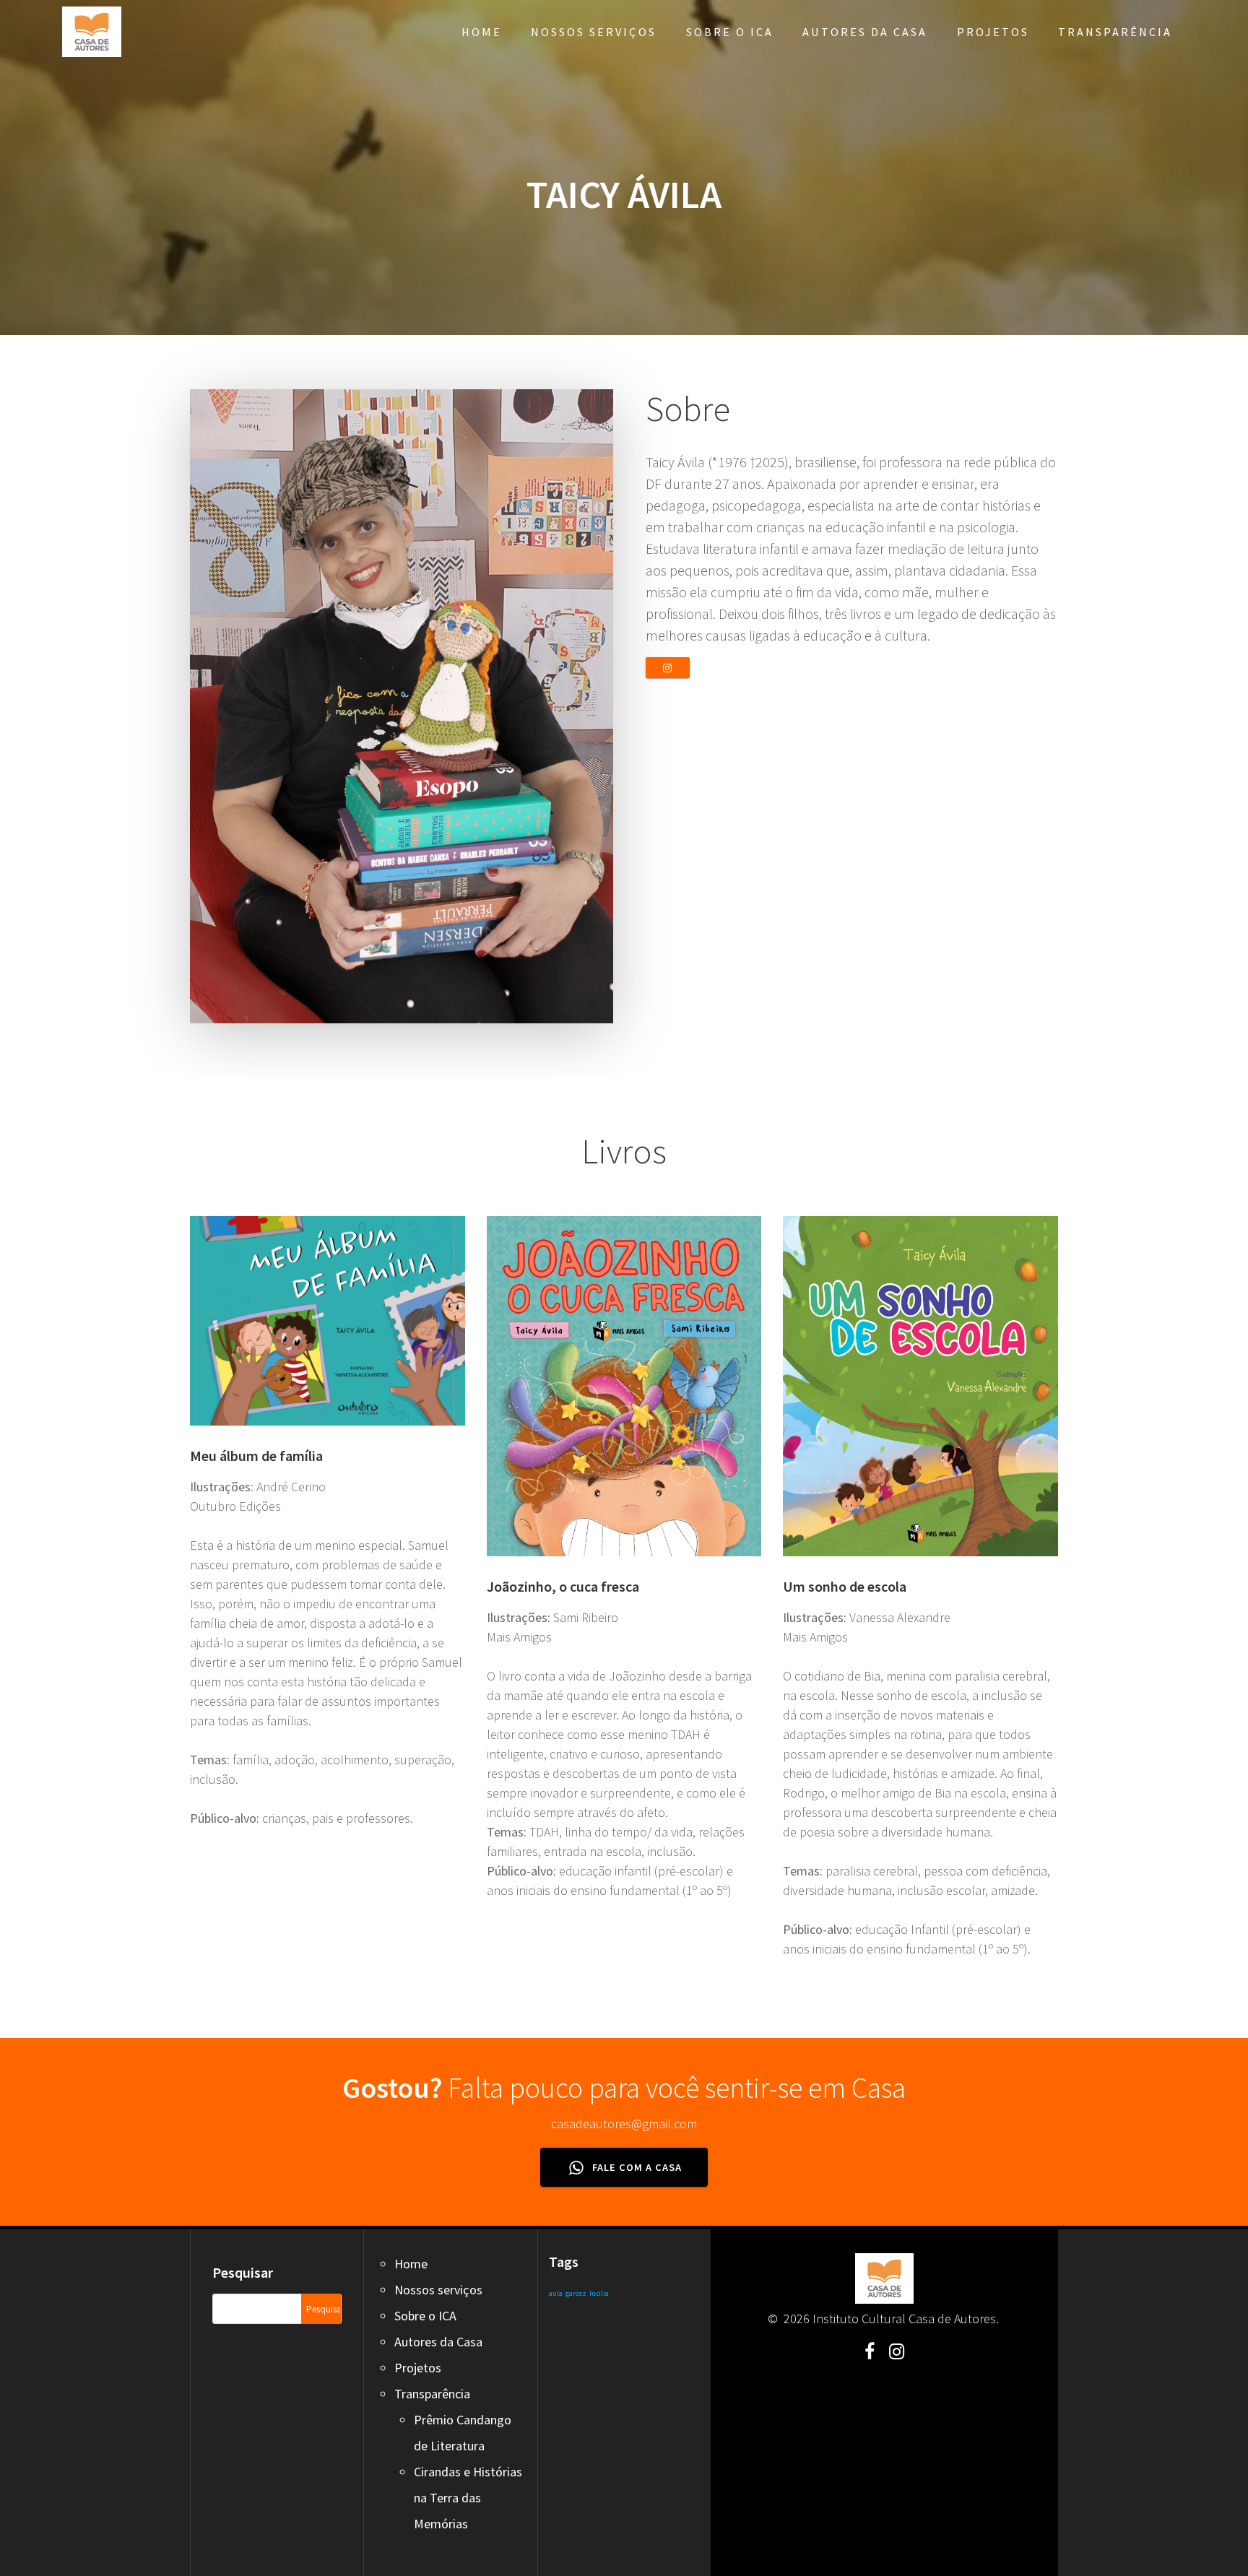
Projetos (993, 32)
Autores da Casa (865, 32)
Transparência (1115, 32)
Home (482, 32)
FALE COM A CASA (636, 2167)
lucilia (599, 2293)
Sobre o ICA (730, 32)
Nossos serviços (594, 32)
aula (556, 2293)
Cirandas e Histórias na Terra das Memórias (468, 2498)
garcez (576, 2293)
